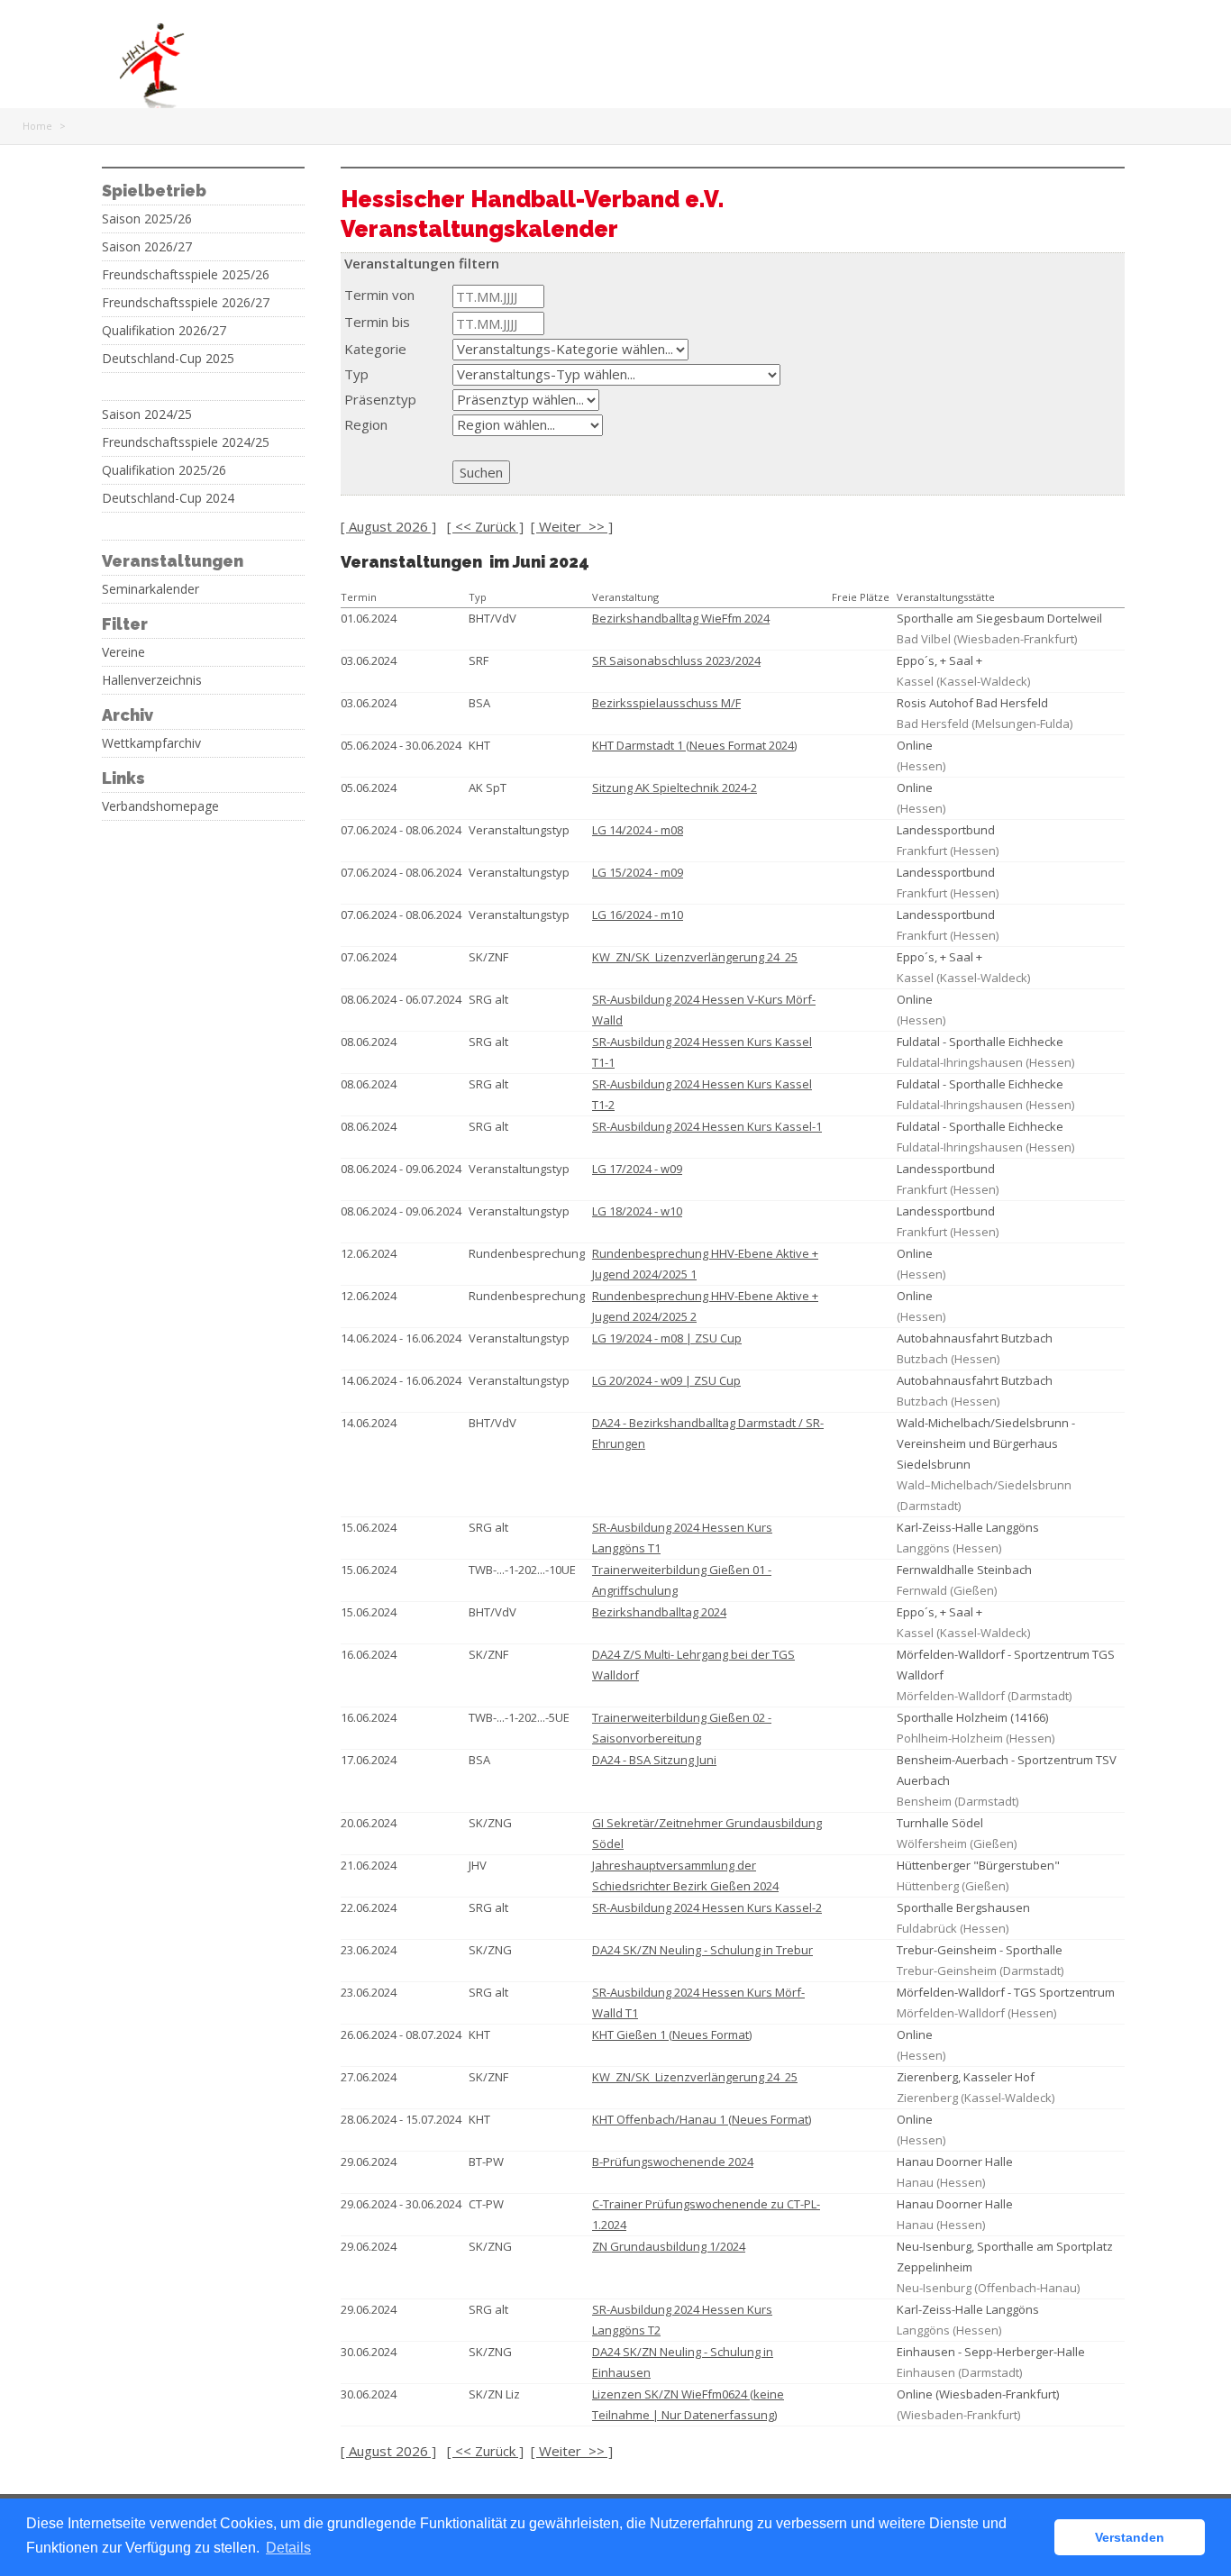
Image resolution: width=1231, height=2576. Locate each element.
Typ (356, 374)
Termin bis (377, 322)
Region (366, 424)
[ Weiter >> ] (572, 526)
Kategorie (375, 349)
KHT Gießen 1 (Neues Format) (672, 2034)
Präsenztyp (380, 399)
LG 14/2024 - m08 (638, 830)
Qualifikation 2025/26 (164, 470)
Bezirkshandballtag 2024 (659, 1612)
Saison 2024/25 (147, 414)
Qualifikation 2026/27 (164, 331)
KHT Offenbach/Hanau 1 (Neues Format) (702, 2119)
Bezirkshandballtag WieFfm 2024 (681, 618)
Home (37, 126)
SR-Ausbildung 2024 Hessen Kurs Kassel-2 (707, 1907)
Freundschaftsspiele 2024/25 (186, 442)
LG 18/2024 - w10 (637, 1211)
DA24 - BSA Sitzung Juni (654, 1760)
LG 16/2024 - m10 (638, 915)
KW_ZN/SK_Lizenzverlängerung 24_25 (695, 957)
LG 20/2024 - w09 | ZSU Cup (666, 1380)
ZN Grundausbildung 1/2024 (669, 2246)
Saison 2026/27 (147, 247)
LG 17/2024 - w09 (637, 1169)
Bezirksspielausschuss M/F (666, 703)
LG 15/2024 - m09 (638, 872)
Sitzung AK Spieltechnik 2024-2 (675, 787)
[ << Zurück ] (485, 526)
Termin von (379, 295)
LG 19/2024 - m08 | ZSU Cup (667, 1338)
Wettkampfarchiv (151, 743)
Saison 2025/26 (147, 219)
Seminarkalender (150, 589)
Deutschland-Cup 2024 (168, 498)
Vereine (123, 652)
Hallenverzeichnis (152, 680)
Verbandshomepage (160, 806)
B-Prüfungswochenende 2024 (673, 2162)
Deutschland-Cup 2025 (168, 359)
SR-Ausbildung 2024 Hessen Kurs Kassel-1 (707, 1126)
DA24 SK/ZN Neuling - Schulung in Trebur (702, 1950)
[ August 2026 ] (388, 526)
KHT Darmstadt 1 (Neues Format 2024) (694, 745)
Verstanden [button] (1130, 2537)
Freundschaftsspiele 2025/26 (186, 275)
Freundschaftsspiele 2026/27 (186, 303)
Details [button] (288, 2548)
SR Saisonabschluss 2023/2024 (676, 660)
